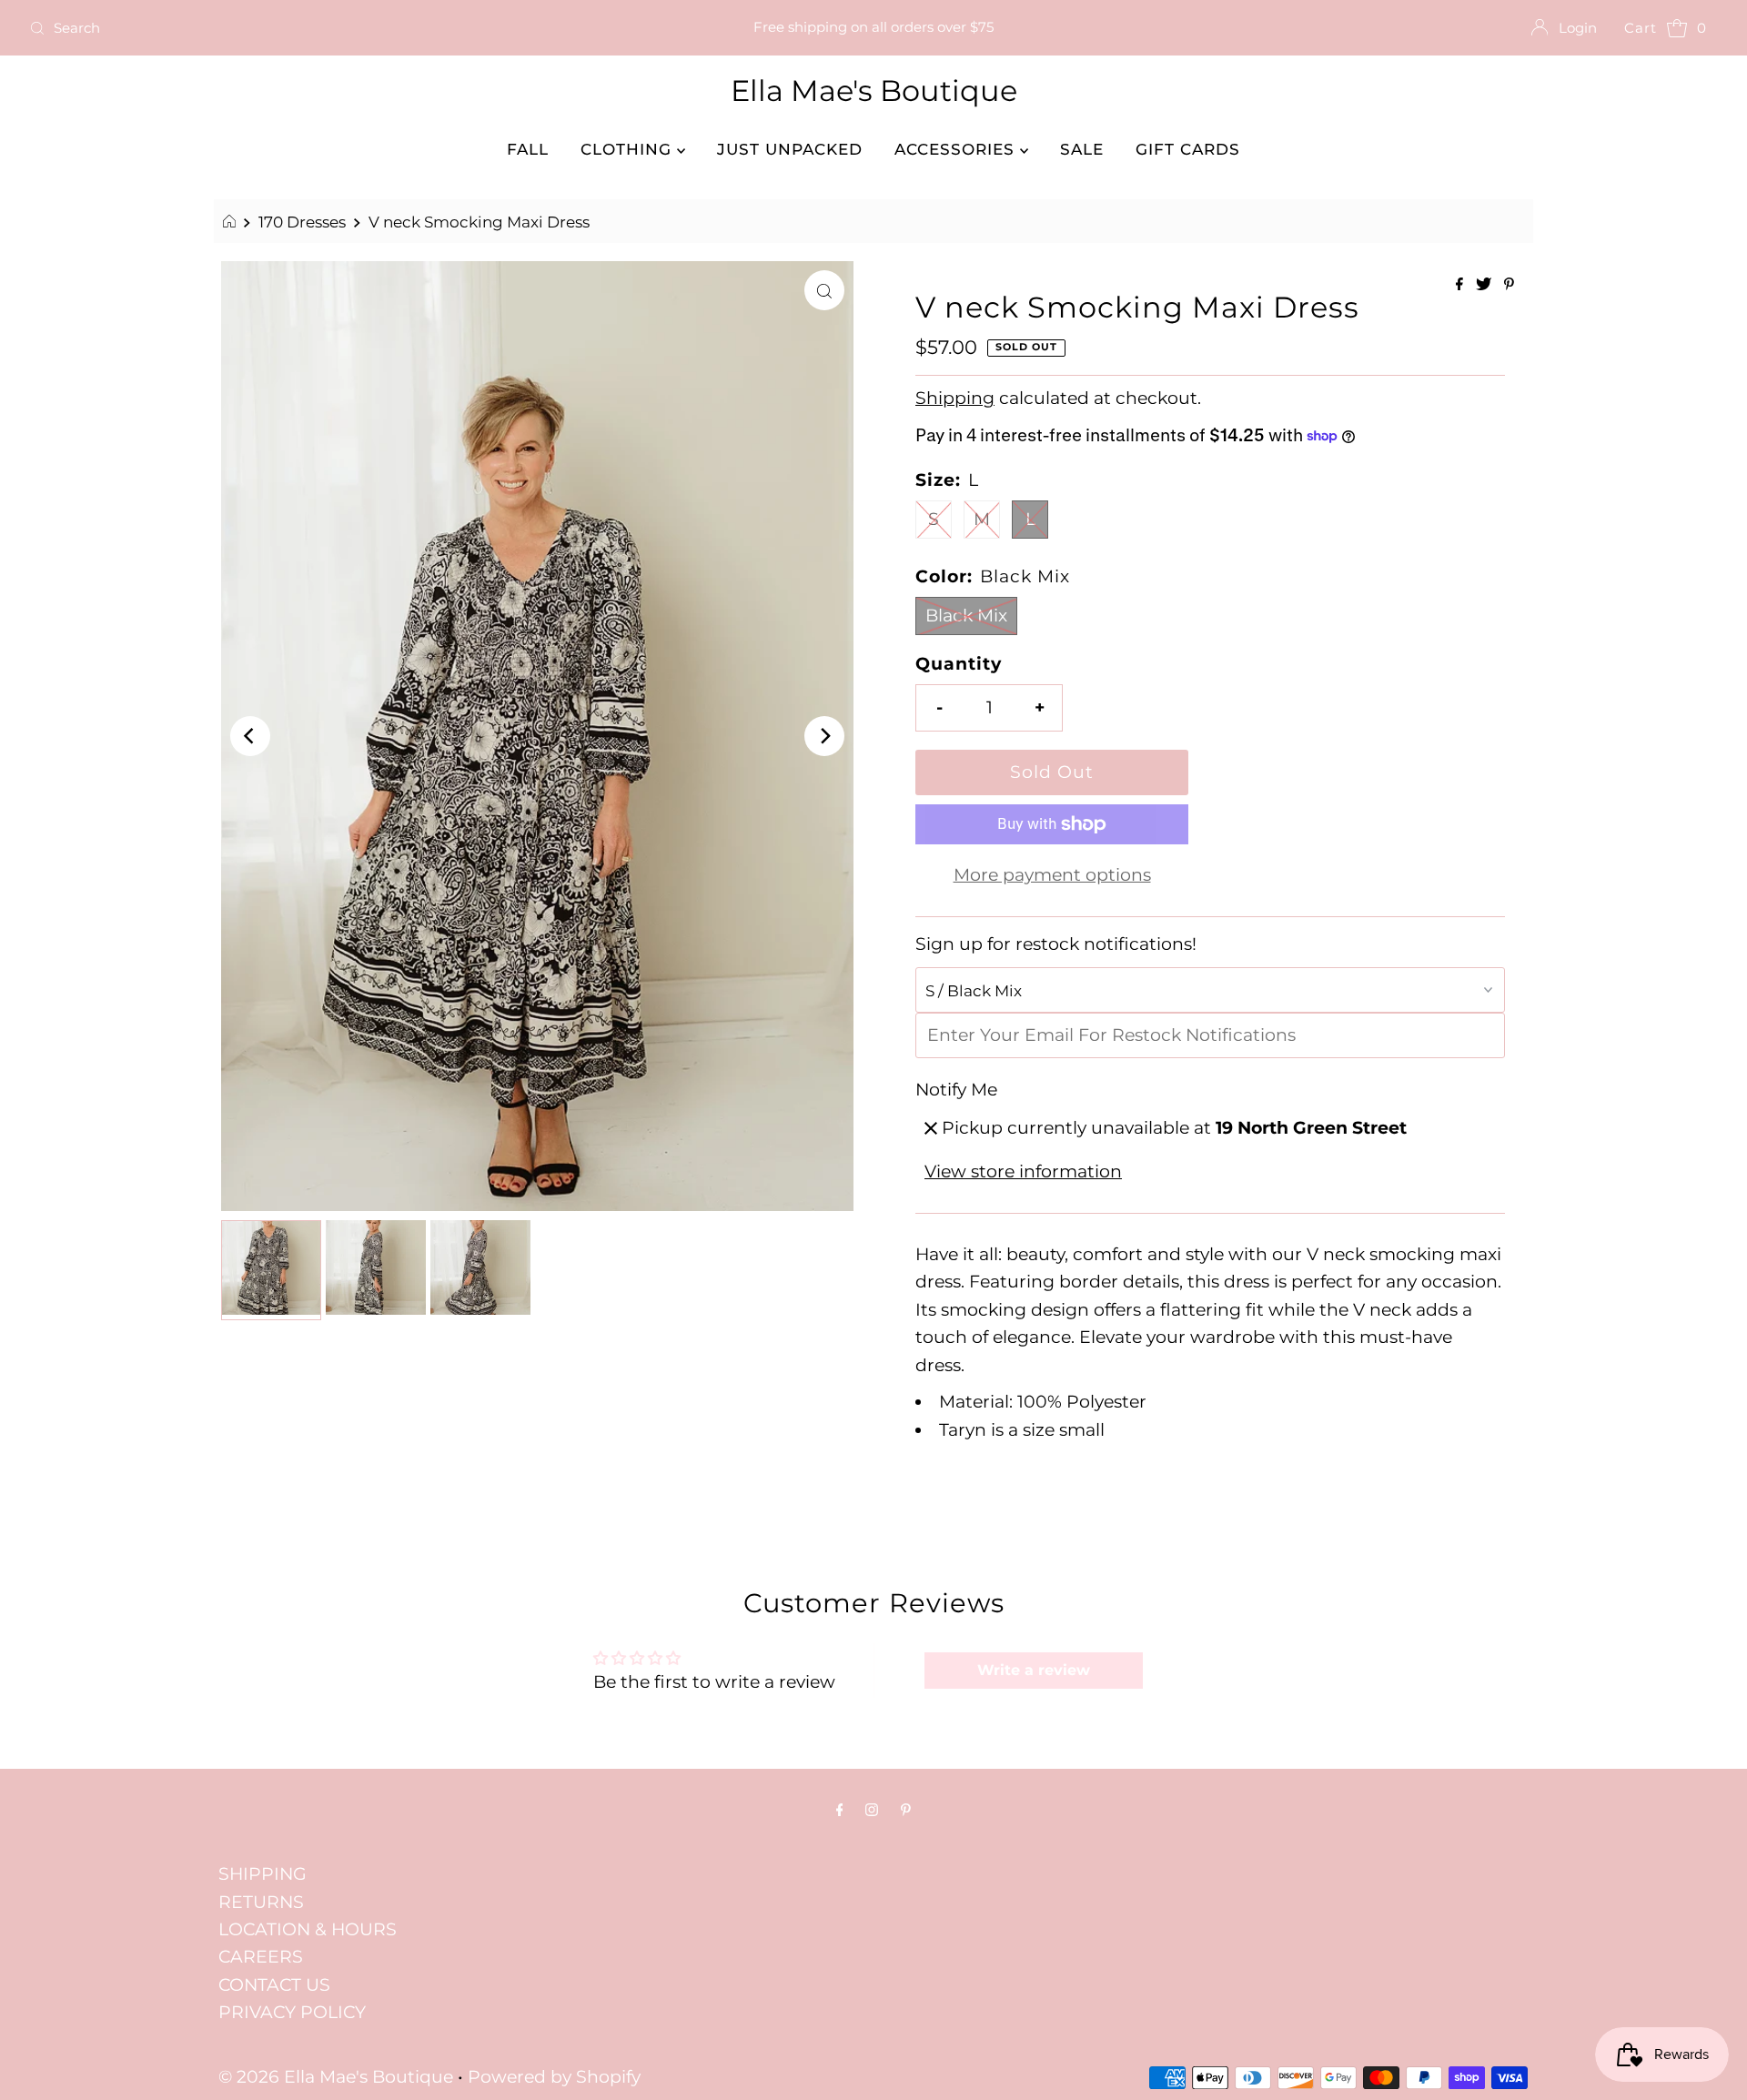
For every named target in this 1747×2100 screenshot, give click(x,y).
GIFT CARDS (1188, 149)
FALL (528, 149)
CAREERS (261, 1957)
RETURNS (261, 1902)
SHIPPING (263, 1874)
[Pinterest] (906, 1810)
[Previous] (250, 736)
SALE (1082, 149)
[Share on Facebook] (1461, 285)
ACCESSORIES (957, 149)
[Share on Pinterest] (1509, 285)
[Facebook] (840, 1810)
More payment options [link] (1052, 875)
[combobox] (301, 28)
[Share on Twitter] (1485, 285)
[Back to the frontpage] (232, 222)
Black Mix (966, 616)
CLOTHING (629, 149)
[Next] (824, 736)
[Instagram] (872, 1810)
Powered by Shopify (554, 2077)
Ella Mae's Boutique (874, 91)
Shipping (955, 398)
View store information (1023, 1171)
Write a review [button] (1034, 1670)
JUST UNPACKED (790, 149)
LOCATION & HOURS (308, 1929)
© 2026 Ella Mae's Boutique (336, 2077)
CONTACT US (274, 1985)
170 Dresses (302, 222)
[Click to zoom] (824, 290)
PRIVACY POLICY (292, 2012)
